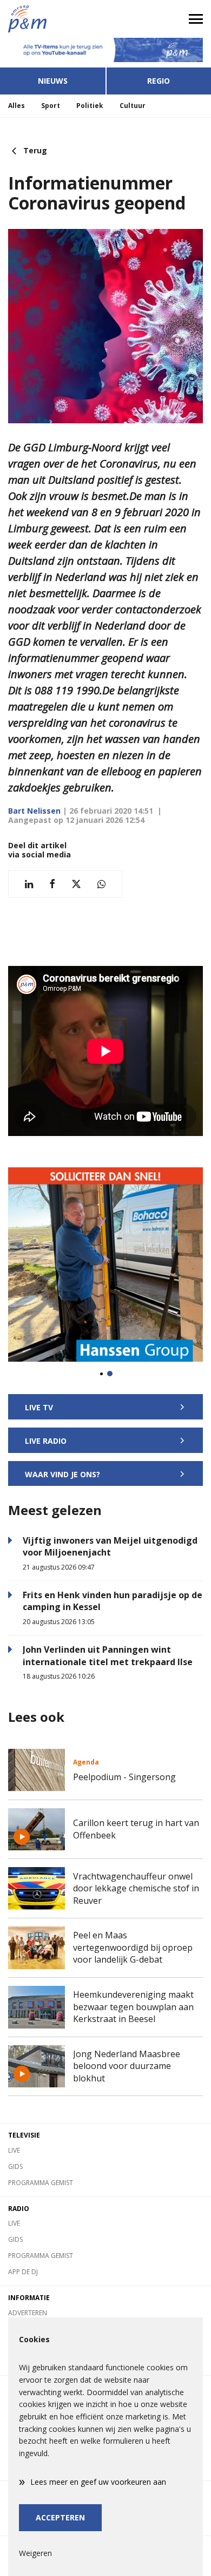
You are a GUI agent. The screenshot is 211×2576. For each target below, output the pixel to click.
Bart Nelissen (34, 811)
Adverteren (28, 2313)
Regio (159, 81)
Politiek (90, 106)
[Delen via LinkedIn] (29, 884)
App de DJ (23, 2272)
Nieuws (53, 81)
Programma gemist (41, 2183)
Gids (15, 2166)
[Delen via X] (76, 884)
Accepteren (60, 2517)
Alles (17, 106)
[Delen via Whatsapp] (101, 884)
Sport (51, 106)
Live (14, 2150)
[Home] (53, 19)
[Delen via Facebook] (52, 884)
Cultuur (133, 106)
